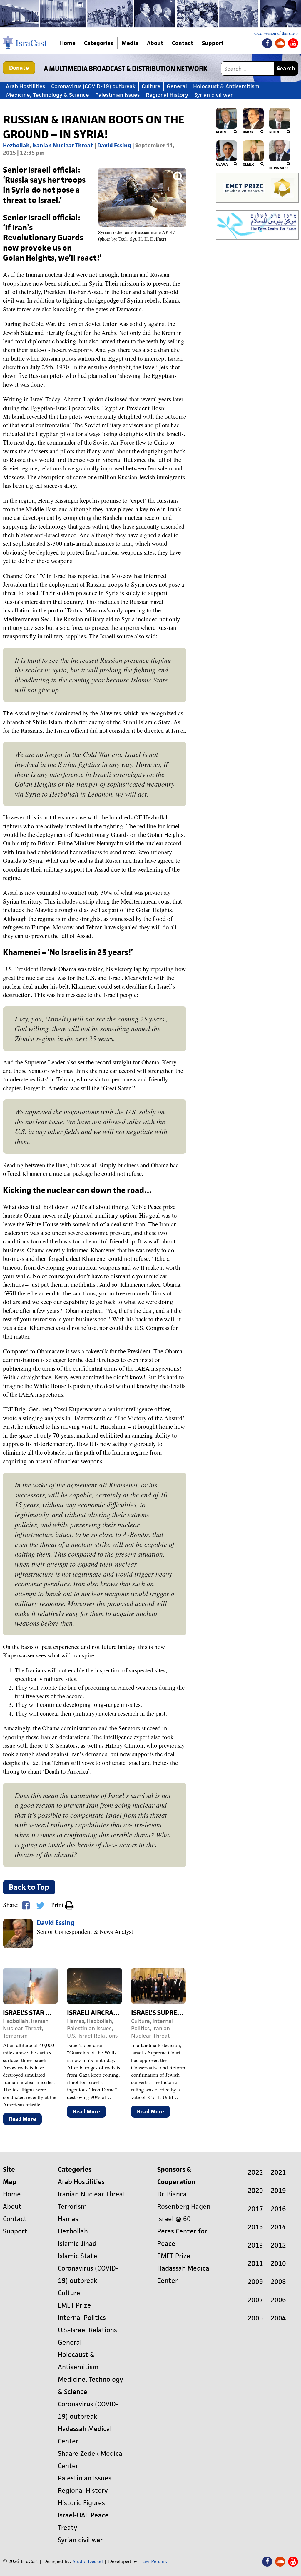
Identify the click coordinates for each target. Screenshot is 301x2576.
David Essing (114, 145)
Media (130, 43)
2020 (255, 2191)
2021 (278, 2172)
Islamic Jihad (77, 2244)
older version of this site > (276, 33)
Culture (151, 86)
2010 (278, 2264)
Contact (183, 43)
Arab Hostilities (25, 86)
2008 (278, 2282)
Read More (25, 2120)
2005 (255, 2318)
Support (213, 43)
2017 (255, 2209)
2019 (278, 2191)
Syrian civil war (214, 95)
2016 (278, 2209)
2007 (255, 2300)
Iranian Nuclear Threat (63, 145)
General (177, 86)
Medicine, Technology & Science (48, 95)
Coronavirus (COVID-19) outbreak (93, 86)
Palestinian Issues (117, 95)
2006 (278, 2300)
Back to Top (29, 1887)
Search (286, 68)
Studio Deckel (88, 2561)
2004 (278, 2318)
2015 (255, 2227)
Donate (19, 68)
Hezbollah (16, 145)
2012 (278, 2245)
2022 (255, 2172)
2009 (255, 2282)
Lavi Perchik (154, 2561)
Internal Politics (82, 2318)
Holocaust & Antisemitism (226, 86)
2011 (255, 2264)
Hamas (76, 2021)
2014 (278, 2227)
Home (68, 43)
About (155, 43)
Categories (99, 43)
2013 (255, 2245)
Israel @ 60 (174, 2219)
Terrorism (15, 2036)
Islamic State (78, 2256)
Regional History (167, 95)
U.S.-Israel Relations (92, 2036)
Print (58, 1905)
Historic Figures (81, 2503)
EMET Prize (75, 2305)
